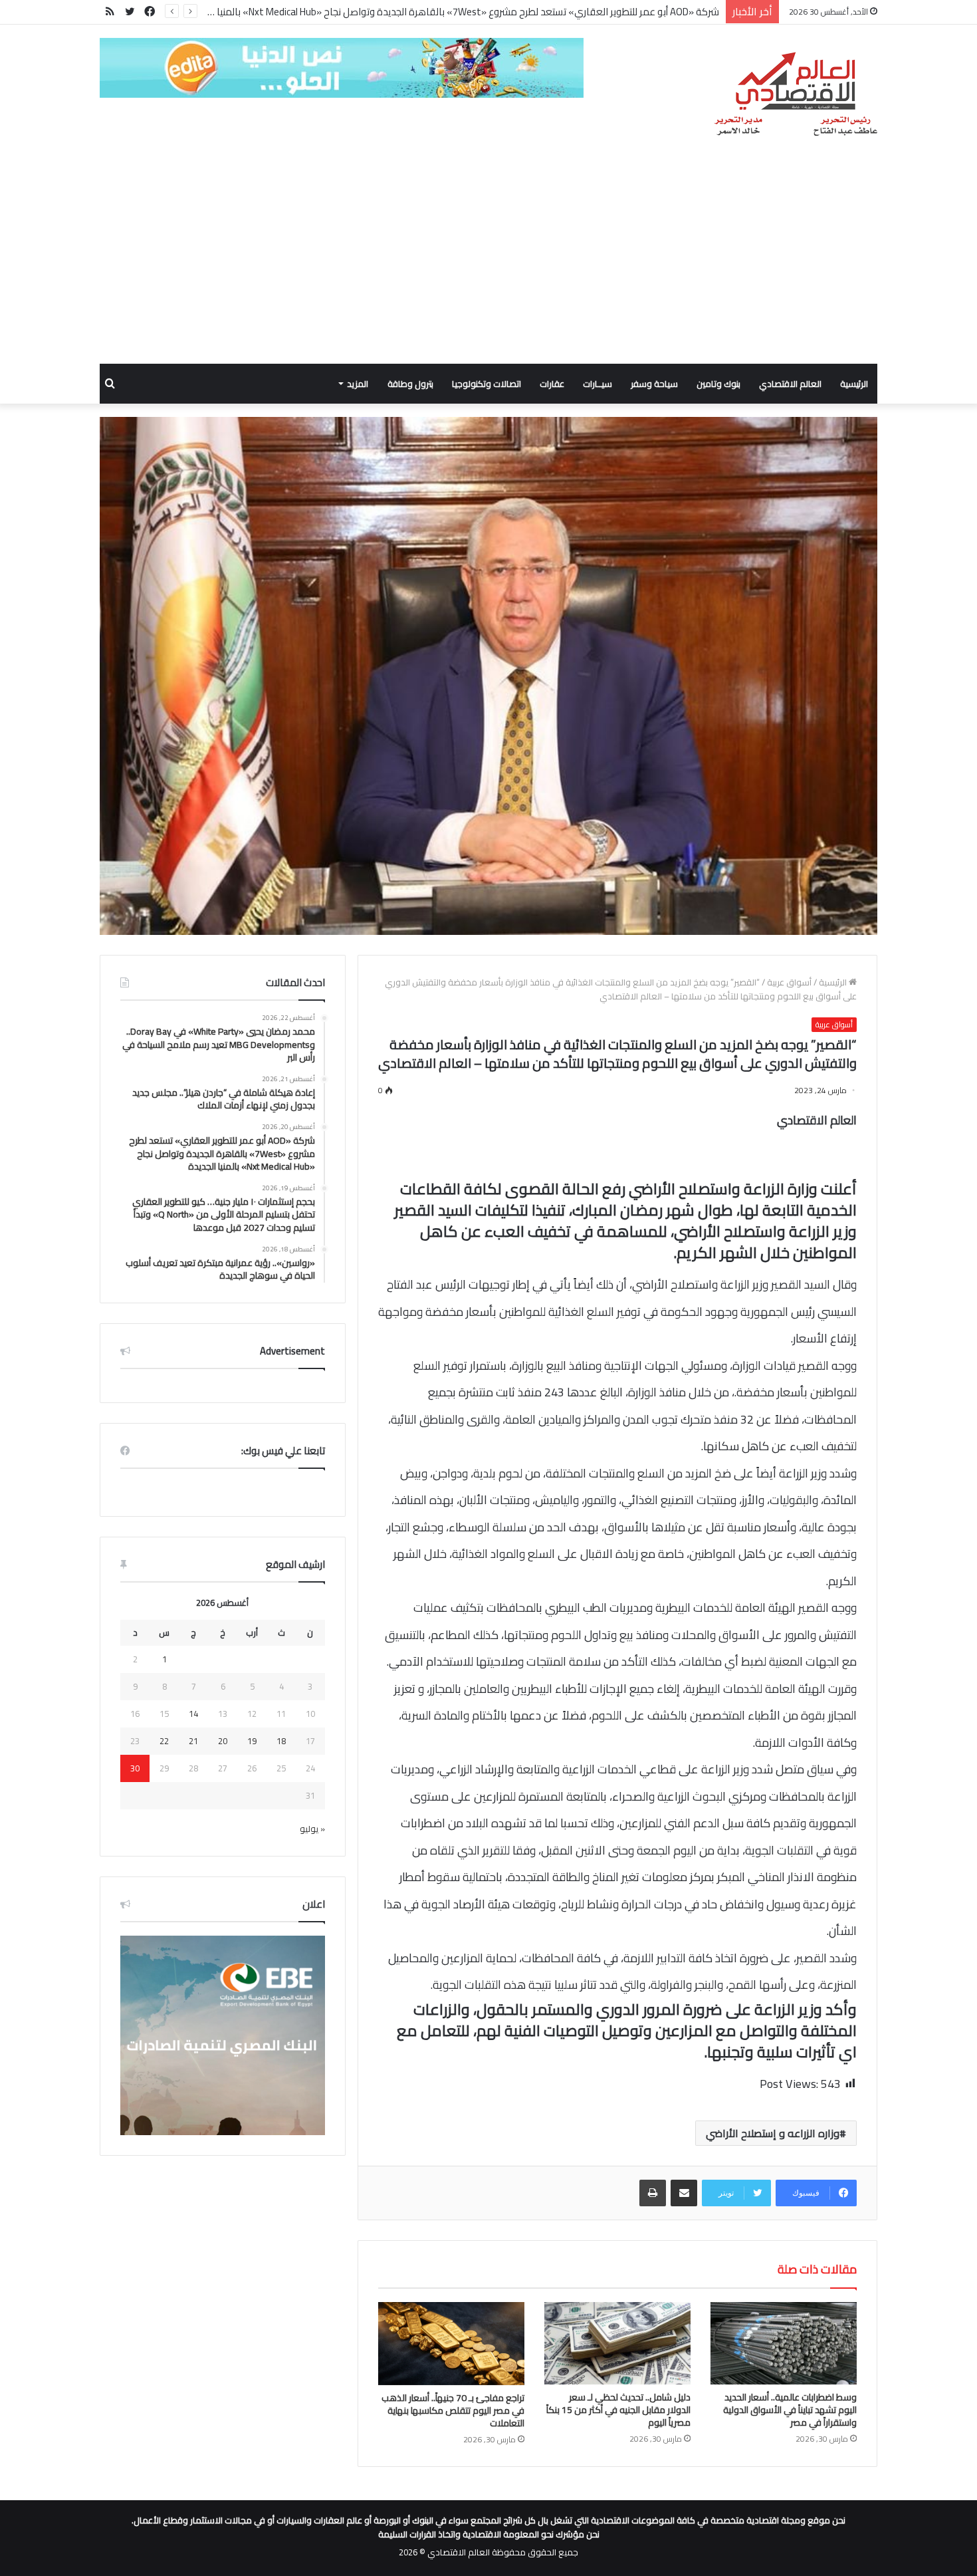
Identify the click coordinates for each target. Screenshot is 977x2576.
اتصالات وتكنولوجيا (487, 384)
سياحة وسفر (654, 384)
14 (193, 1714)
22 (164, 1741)
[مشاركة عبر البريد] (684, 2193)
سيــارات (597, 384)
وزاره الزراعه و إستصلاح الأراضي (773, 2133)
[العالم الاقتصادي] (795, 94)
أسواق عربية (789, 982)
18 (281, 1741)
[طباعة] (653, 2193)
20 (223, 1741)
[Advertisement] (489, 264)
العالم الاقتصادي (790, 384)
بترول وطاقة (410, 384)
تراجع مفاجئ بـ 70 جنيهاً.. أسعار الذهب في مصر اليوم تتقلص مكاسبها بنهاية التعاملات (453, 2410)
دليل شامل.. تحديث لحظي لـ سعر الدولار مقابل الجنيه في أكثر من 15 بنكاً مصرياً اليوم (618, 2410)
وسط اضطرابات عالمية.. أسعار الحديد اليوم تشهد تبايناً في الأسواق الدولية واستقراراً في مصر (790, 2410)
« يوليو (312, 1829)
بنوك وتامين (718, 384)
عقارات (552, 384)
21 (193, 1741)
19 (252, 1741)
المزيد (358, 384)
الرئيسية (854, 384)
